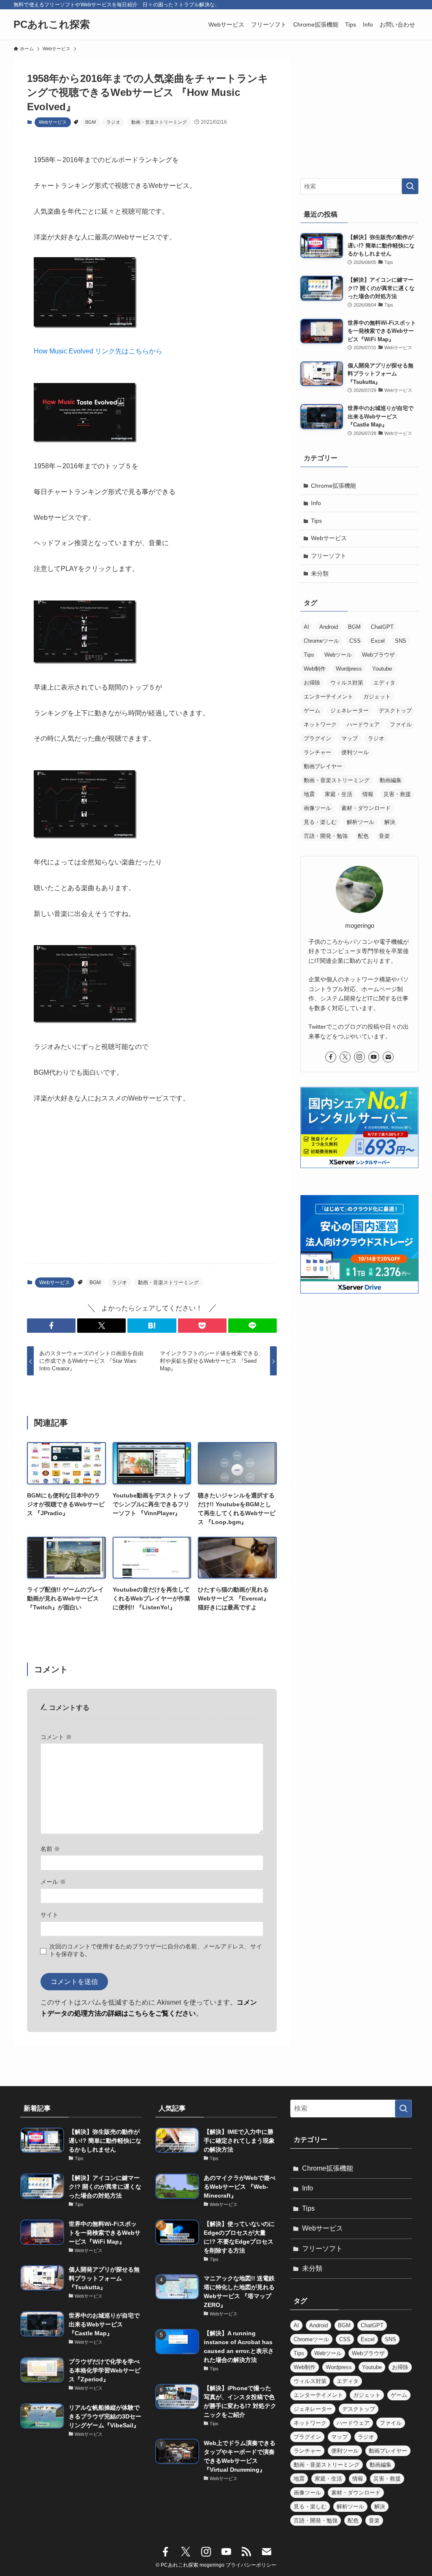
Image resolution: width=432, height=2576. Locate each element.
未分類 (320, 573)
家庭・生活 (339, 794)
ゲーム (312, 711)
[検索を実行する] (410, 186)
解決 (390, 822)
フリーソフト (329, 556)
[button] (51, 1326)
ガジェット (377, 697)
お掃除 (312, 683)
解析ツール (360, 822)
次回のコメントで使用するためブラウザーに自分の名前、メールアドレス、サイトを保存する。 (156, 1950)
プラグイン (317, 738)
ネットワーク (320, 724)
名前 (50, 1849)
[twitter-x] (345, 1057)
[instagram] (359, 1057)
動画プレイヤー (323, 766)
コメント (56, 1737)
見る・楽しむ (320, 822)
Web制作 (315, 669)
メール (53, 1882)
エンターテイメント (328, 697)
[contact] (388, 1057)
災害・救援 (397, 794)
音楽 (384, 836)
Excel (378, 641)
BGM (90, 122)
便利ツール (355, 752)
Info (316, 503)
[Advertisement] (152, 1191)
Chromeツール (321, 641)
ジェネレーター (350, 711)
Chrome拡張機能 (333, 486)
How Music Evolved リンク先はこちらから (98, 351)
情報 (368, 794)
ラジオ (113, 122)
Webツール (338, 655)
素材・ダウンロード (366, 808)
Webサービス (53, 122)
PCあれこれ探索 (52, 24)
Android (329, 627)
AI (306, 627)
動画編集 (391, 780)
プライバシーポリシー (251, 2565)
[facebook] (331, 1057)
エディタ (384, 683)
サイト (49, 1915)
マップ (350, 738)
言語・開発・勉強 (326, 836)
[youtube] (374, 1057)
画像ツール (317, 808)
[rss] (246, 2552)
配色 (363, 836)
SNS (401, 641)
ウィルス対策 (347, 683)
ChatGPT (382, 627)
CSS (355, 641)
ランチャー (317, 752)
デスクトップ (395, 711)
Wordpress (349, 669)
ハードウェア (363, 724)
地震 (309, 794)
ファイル (401, 724)
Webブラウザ (378, 655)
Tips (316, 521)
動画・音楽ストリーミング (159, 122)
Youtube (382, 669)
